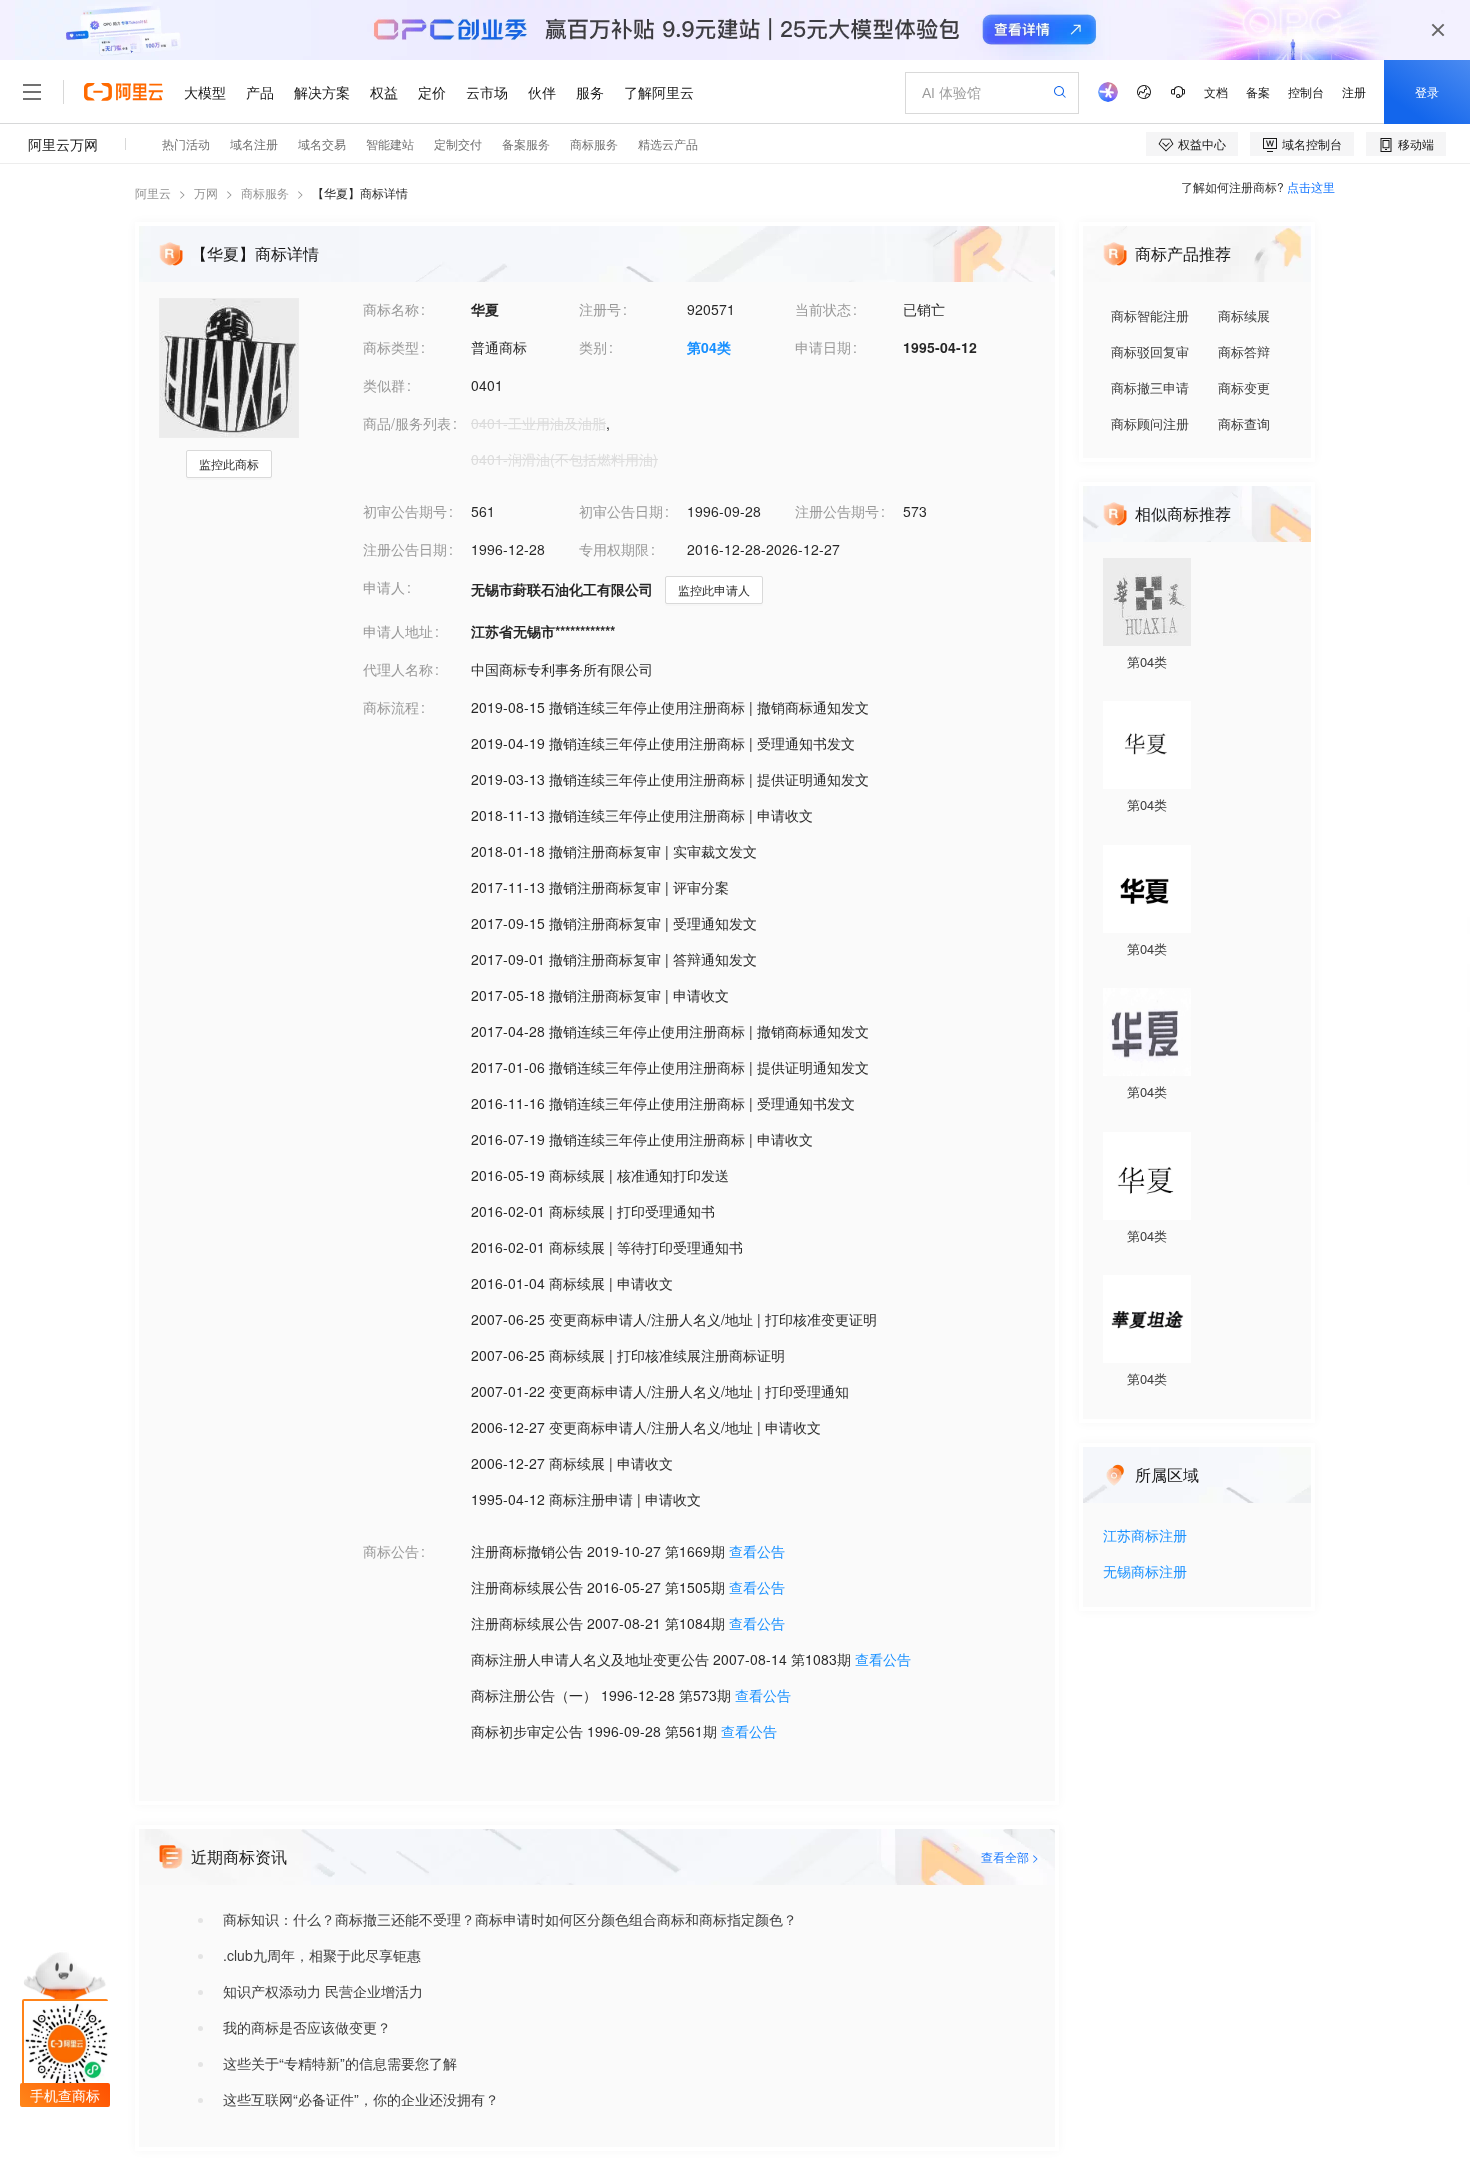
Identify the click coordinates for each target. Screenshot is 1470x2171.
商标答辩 (1244, 351)
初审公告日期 (621, 511)
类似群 (384, 385)
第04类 (709, 347)
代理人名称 (398, 669)
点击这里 (1311, 186)
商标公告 (391, 1551)
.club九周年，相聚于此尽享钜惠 (322, 1955)
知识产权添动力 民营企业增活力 (323, 1991)
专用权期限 (614, 549)
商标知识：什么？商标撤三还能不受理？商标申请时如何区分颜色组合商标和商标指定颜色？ (510, 1919)
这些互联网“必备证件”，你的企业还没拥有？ (361, 2099)
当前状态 (823, 309)
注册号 (600, 309)
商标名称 (391, 309)
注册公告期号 (837, 511)
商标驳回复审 (1150, 351)
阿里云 (153, 192)
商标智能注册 (1150, 315)
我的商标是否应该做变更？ (307, 2027)
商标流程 (391, 707)
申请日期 (823, 347)
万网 (206, 192)
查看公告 (757, 1551)
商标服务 (265, 192)
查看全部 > (1010, 1856)
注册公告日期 (405, 549)
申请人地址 (398, 631)
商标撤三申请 (1150, 387)
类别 (593, 347)
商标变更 (1244, 387)
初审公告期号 (405, 511)
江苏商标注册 (1145, 1536)
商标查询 (1244, 423)
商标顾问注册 (1150, 423)
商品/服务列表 (407, 423)
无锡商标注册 (1145, 1572)
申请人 (384, 587)
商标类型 (391, 347)
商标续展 (1244, 315)
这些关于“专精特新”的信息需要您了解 (340, 2063)
